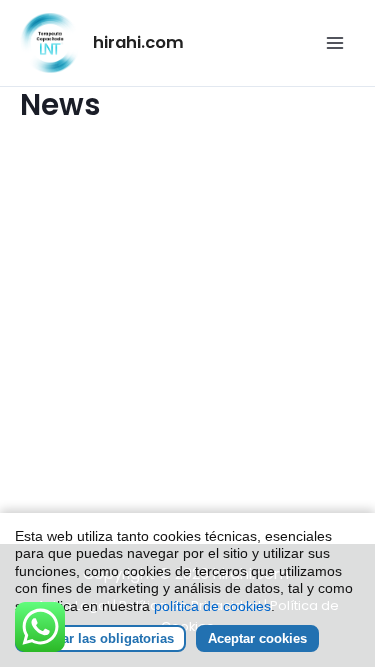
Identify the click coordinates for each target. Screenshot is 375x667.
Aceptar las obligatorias (100, 638)
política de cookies (212, 606)
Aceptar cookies (257, 638)
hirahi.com (138, 42)
